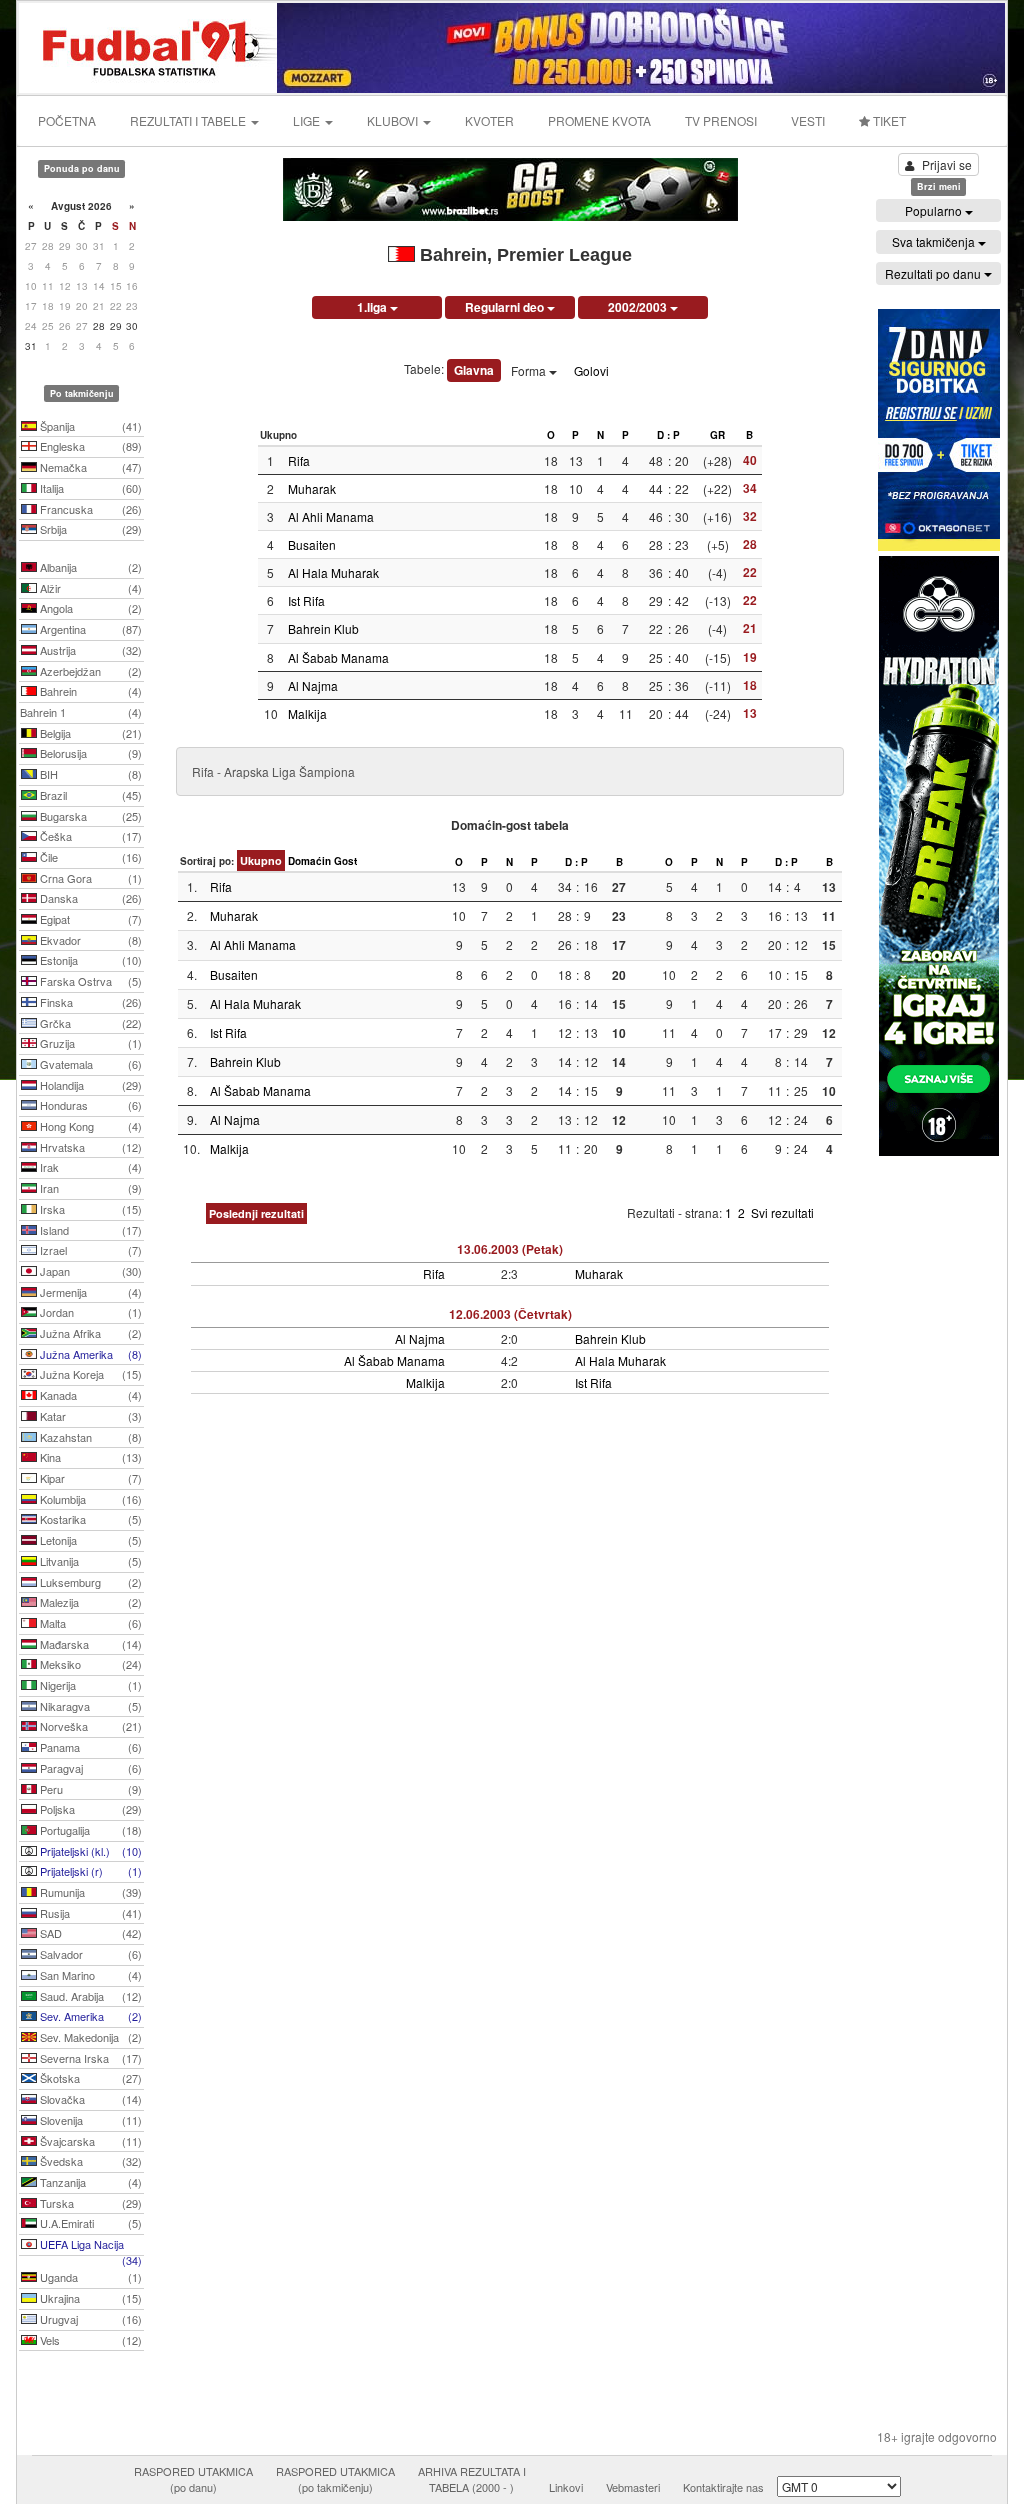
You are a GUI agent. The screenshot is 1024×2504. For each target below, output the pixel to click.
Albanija (89, 567)
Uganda (89, 2277)
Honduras (89, 1105)
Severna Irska (89, 2058)
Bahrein (89, 691)
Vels (89, 2340)
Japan (89, 1271)
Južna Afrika (89, 1333)
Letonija (89, 1540)
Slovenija (89, 2120)
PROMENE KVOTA (599, 120)
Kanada (89, 1395)
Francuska (89, 509)
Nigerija (89, 1685)
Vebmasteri (633, 2487)
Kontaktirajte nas (723, 2487)
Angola (89, 608)
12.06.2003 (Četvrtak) (510, 1314)
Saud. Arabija (89, 1996)
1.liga (373, 307)
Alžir (89, 588)
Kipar (89, 1478)
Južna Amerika (89, 1354)
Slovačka (89, 2099)
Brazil (89, 795)
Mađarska (89, 1644)
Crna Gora (89, 878)
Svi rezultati (782, 1212)
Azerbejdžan (89, 671)
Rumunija (89, 1892)
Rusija (89, 1913)
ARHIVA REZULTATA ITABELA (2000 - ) (472, 2479)
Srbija (89, 529)
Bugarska (89, 816)
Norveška (89, 1726)
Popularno (935, 210)
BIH (89, 774)
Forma (530, 370)
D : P (668, 435)
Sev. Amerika (89, 2016)
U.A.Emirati (89, 2223)
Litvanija (89, 1561)
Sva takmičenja (935, 241)
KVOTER (489, 120)
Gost (345, 861)
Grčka (89, 1023)
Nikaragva (89, 1706)
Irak (89, 1167)
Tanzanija (89, 2182)
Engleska (89, 446)
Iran (89, 1188)
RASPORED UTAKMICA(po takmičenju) (335, 2479)
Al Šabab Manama (338, 657)
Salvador (89, 1954)
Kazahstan (89, 1437)
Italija (89, 488)
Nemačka (89, 467)
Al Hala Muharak (333, 572)
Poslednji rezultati (256, 1213)
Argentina (89, 629)
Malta (89, 1623)
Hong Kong (89, 1126)
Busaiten (312, 544)
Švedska (89, 2161)
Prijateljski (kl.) (89, 1851)
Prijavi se (947, 164)
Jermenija (89, 1292)
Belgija (89, 733)
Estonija (89, 960)
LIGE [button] (308, 120)
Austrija (89, 650)
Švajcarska (89, 2141)
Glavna (474, 370)
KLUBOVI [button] (394, 120)
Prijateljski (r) (89, 1871)
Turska (89, 2203)
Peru (89, 1789)
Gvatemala (89, 1064)
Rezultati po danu (934, 273)
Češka (89, 836)
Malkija (307, 713)
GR (717, 435)
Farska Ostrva (89, 981)
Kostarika (89, 1519)
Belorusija (89, 753)
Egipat (89, 919)
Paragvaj (89, 1768)
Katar (89, 1416)
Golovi (591, 370)
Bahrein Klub (323, 628)
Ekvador (89, 940)
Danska (89, 898)
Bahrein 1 (81, 712)
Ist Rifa (306, 600)
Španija (89, 426)
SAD (89, 1933)
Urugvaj (89, 2319)
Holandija (89, 1085)
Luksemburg (89, 1582)
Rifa (299, 460)
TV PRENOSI (721, 120)
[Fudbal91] (149, 45)
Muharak (312, 488)
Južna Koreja (89, 1374)
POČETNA (67, 120)
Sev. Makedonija (89, 2037)
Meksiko (89, 1664)
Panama (89, 1747)
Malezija (89, 1602)
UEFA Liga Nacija (89, 2246)
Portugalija (89, 1830)
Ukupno (261, 860)
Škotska (89, 2078)
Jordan (89, 1312)
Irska (89, 1209)
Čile (89, 857)
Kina (89, 1457)
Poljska (89, 1809)
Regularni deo (506, 307)
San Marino (89, 1975)
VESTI (808, 120)
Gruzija (89, 1043)
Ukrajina (89, 2298)
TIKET (888, 120)
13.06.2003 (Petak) (510, 1249)
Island (89, 1230)
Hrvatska (89, 1147)
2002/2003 (639, 307)
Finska (89, 1002)
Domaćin (309, 861)
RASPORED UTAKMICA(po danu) (193, 2479)
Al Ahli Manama (331, 516)
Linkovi (566, 2487)
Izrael (89, 1250)
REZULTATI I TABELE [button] (189, 120)
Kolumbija (89, 1499)
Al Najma (313, 685)
